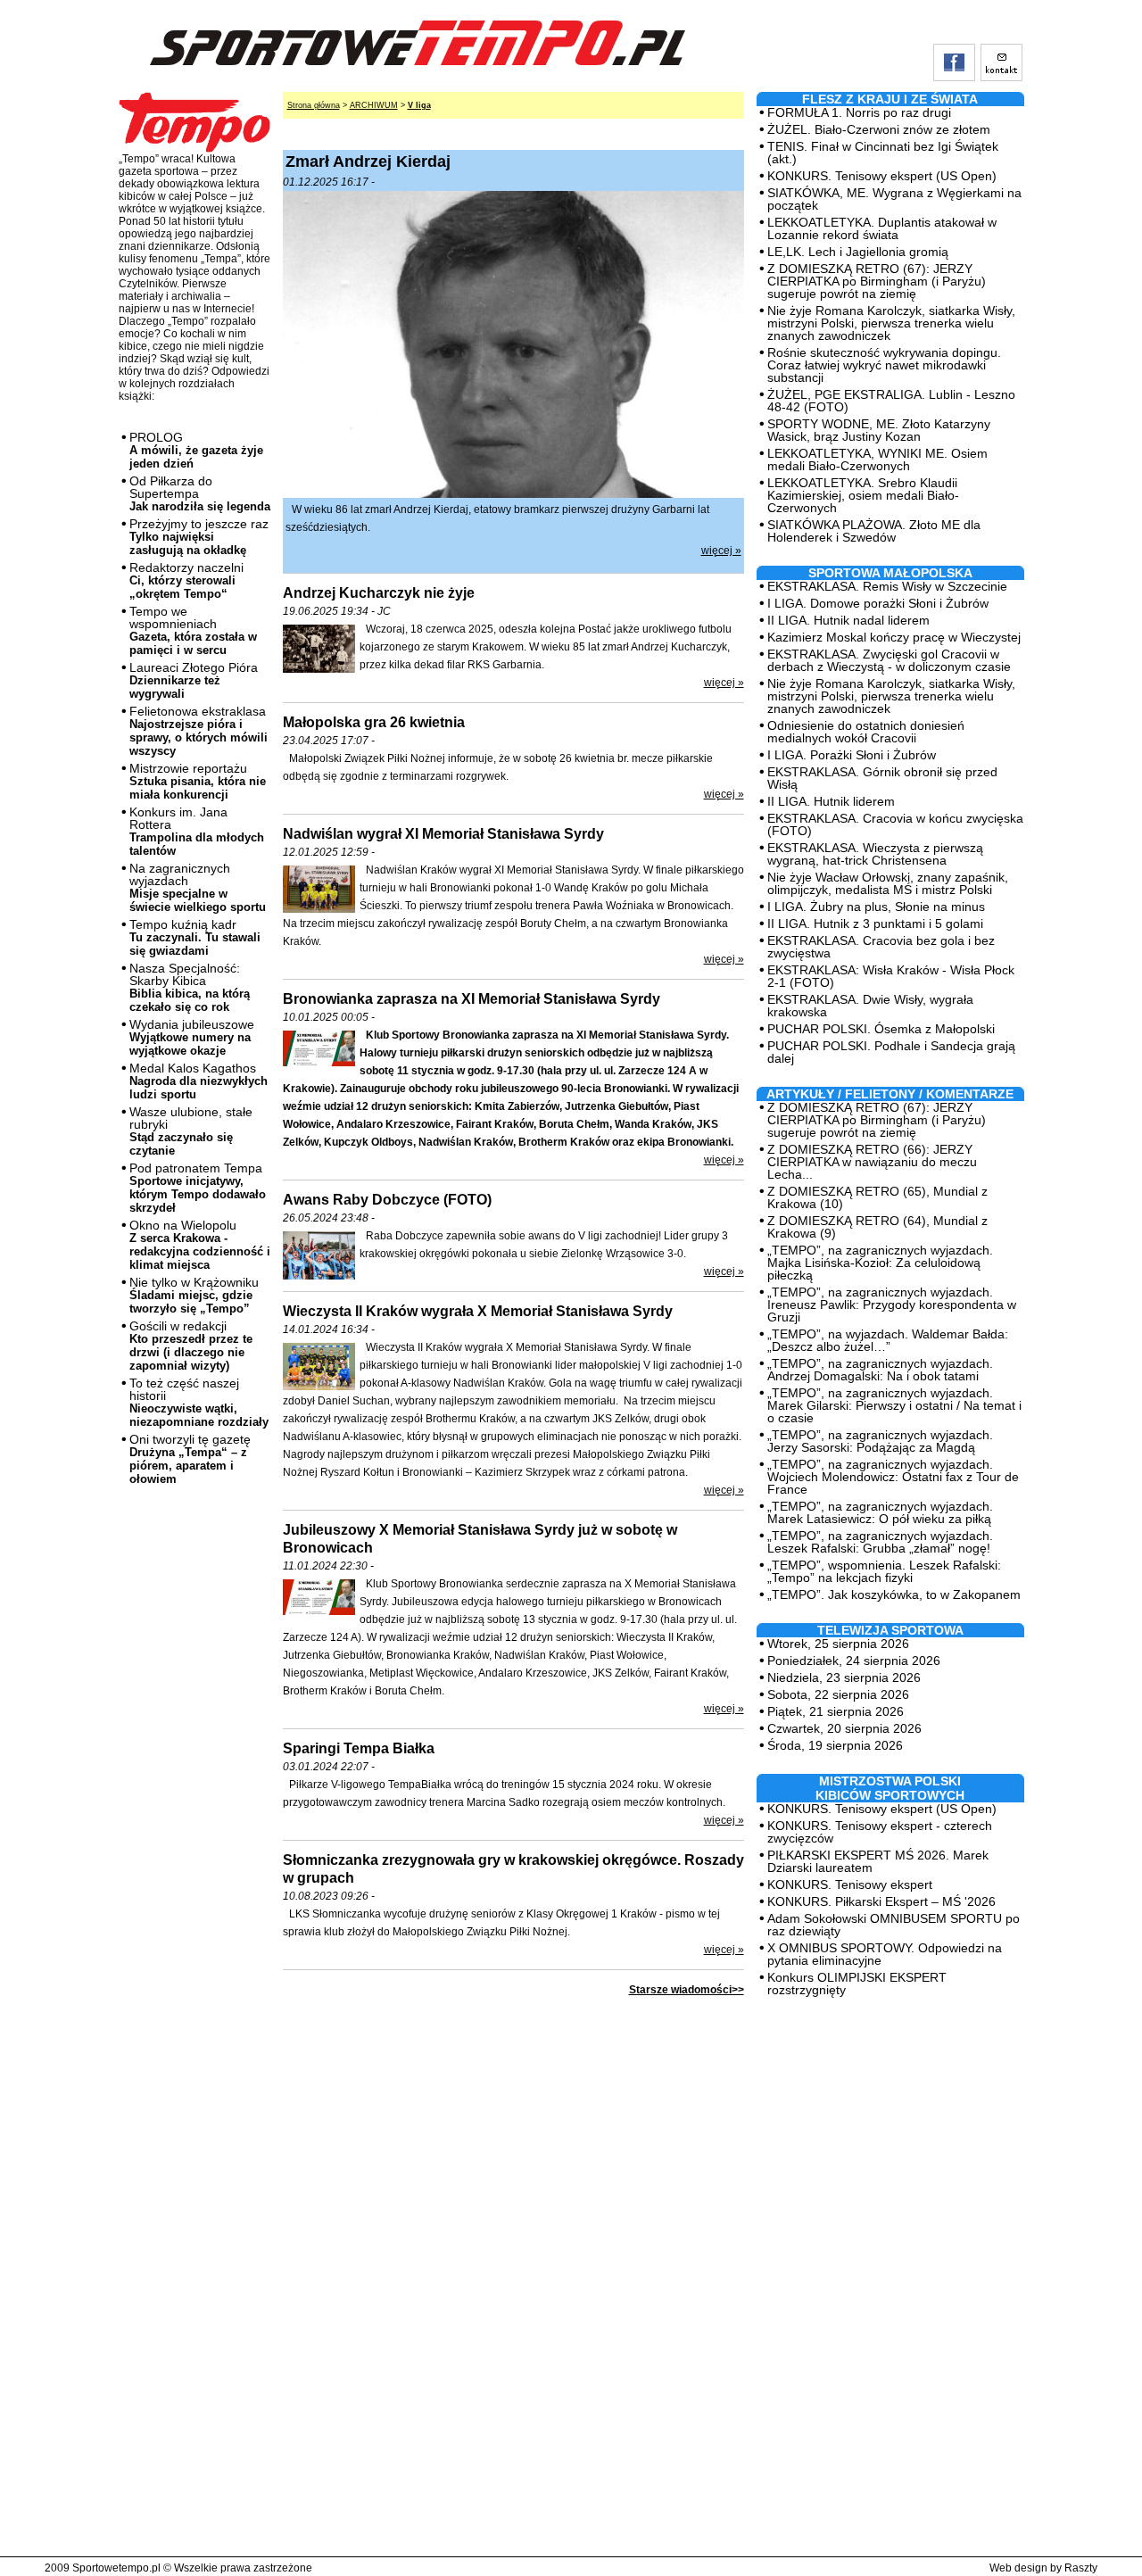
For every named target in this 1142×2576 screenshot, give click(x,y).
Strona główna (314, 105)
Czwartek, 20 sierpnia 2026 (844, 1728)
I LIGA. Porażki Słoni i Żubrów (852, 755)
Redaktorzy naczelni (186, 580)
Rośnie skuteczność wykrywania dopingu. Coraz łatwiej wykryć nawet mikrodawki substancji (884, 365)
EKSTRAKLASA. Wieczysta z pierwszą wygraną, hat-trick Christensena (875, 854)
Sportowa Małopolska (890, 573)
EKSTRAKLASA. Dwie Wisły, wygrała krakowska (870, 1006)
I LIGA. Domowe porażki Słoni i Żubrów (878, 603)
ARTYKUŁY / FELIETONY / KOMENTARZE (890, 1094)
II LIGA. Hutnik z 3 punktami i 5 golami (875, 924)
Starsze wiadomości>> (687, 1990)
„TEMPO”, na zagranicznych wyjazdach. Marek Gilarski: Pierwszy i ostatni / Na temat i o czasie (894, 1405)
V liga (419, 105)
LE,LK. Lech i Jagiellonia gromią (858, 252)
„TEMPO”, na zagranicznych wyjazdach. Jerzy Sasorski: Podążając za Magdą (880, 1441)
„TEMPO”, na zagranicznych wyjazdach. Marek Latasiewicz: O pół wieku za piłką (880, 1512)
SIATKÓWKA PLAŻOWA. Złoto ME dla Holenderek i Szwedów (874, 531)
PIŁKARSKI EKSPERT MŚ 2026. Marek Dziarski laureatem (878, 1861)
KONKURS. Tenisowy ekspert (850, 1884)
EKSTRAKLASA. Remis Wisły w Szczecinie (887, 586)
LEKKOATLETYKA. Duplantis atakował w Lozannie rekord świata (882, 228)
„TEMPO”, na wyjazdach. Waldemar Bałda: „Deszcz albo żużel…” (888, 1340)
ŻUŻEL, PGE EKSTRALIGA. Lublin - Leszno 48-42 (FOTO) (891, 401)
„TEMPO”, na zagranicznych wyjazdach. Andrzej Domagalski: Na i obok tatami (880, 1370)
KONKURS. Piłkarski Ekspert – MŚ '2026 (881, 1901)
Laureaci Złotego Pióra (194, 680)
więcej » (721, 551)
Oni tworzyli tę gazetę (190, 1459)
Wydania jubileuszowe (192, 1037)
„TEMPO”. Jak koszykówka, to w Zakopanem (894, 1594)
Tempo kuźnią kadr (195, 937)
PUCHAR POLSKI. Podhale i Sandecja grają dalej (891, 1052)
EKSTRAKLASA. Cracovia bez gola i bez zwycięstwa (881, 947)
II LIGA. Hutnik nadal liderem (848, 620)
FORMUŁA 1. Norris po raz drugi (859, 112)
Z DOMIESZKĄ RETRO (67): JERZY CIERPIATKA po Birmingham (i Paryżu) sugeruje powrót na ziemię (877, 281)
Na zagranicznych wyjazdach (198, 887)
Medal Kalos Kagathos (199, 1081)
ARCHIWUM (374, 105)
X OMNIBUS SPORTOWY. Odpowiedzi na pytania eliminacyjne (885, 1954)
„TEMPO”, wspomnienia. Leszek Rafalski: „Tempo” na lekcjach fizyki (884, 1571)
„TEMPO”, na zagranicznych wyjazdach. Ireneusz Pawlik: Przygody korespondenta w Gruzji (892, 1305)
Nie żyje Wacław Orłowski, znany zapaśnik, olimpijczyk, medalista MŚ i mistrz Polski (888, 883)
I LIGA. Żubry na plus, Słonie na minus (876, 907)
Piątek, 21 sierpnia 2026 (836, 1711)
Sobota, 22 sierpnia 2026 (838, 1694)
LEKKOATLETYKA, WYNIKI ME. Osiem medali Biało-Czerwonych (877, 460)
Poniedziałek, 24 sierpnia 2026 (854, 1661)
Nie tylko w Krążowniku (194, 1295)
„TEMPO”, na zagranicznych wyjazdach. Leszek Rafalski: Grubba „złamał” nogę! (880, 1542)
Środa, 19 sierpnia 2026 (835, 1745)
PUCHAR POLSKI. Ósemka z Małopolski (881, 1029)
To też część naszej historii (199, 1402)
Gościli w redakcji (191, 1346)
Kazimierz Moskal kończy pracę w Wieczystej (894, 637)
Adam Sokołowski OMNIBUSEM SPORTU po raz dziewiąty (894, 1925)
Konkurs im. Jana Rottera (197, 831)
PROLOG (196, 450)
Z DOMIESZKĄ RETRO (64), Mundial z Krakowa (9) (877, 1227)
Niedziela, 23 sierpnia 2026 (844, 1677)
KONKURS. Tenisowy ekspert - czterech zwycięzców (880, 1832)
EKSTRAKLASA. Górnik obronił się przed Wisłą (882, 778)
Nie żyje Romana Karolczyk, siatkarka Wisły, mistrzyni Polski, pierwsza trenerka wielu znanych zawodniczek (891, 323)
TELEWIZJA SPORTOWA (890, 1630)
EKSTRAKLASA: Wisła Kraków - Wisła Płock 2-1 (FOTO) (891, 976)
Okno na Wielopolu (200, 1245)
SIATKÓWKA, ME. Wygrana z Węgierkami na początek (894, 199)
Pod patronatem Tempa (198, 1188)
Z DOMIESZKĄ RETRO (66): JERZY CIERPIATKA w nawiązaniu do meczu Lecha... (872, 1162)
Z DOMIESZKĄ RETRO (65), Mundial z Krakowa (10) (877, 1197)
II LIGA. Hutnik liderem (831, 801)
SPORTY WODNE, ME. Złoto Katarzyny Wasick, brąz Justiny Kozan (879, 430)
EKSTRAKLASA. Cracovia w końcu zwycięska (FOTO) (895, 824)
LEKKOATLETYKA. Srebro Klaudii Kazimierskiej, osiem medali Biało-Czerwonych (863, 495)
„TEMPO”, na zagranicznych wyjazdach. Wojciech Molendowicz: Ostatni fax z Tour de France (893, 1477)
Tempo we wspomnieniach (193, 630)
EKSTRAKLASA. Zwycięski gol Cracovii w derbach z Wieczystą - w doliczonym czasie (889, 660)
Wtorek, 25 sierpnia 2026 (838, 1644)
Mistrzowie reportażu (198, 781)
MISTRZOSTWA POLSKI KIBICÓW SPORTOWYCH (890, 1788)
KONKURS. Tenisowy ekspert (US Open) (882, 176)
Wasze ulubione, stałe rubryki (191, 1131)
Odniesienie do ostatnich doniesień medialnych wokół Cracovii (866, 732)
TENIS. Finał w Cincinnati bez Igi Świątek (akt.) (883, 153)
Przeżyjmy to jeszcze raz (199, 537)
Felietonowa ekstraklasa (199, 731)
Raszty (1081, 2568)
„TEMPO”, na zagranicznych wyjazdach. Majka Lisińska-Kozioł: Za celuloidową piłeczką (880, 1263)
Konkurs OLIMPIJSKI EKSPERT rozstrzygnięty (857, 1984)
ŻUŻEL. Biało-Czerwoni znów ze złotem (879, 129)
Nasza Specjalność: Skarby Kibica (190, 987)
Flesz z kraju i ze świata (890, 99)
